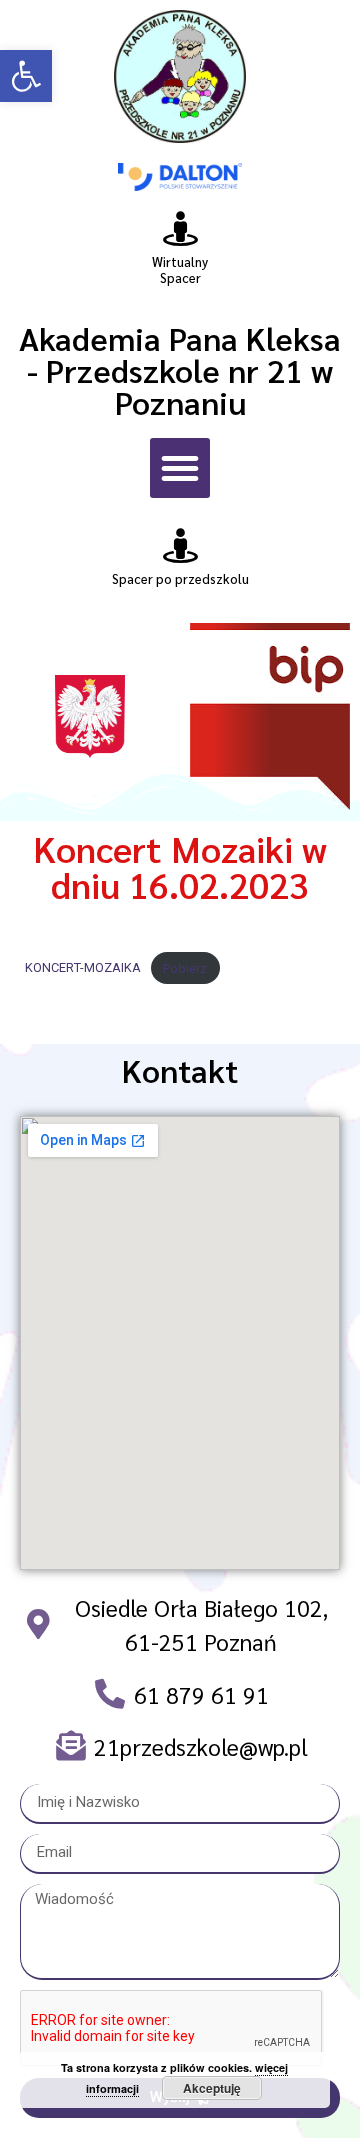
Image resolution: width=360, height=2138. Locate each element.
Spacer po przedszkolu (180, 578)
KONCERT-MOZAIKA (83, 968)
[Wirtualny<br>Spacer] (180, 228)
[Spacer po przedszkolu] (180, 545)
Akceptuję (212, 2088)
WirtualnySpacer (180, 269)
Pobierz (185, 968)
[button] (26, 76)
